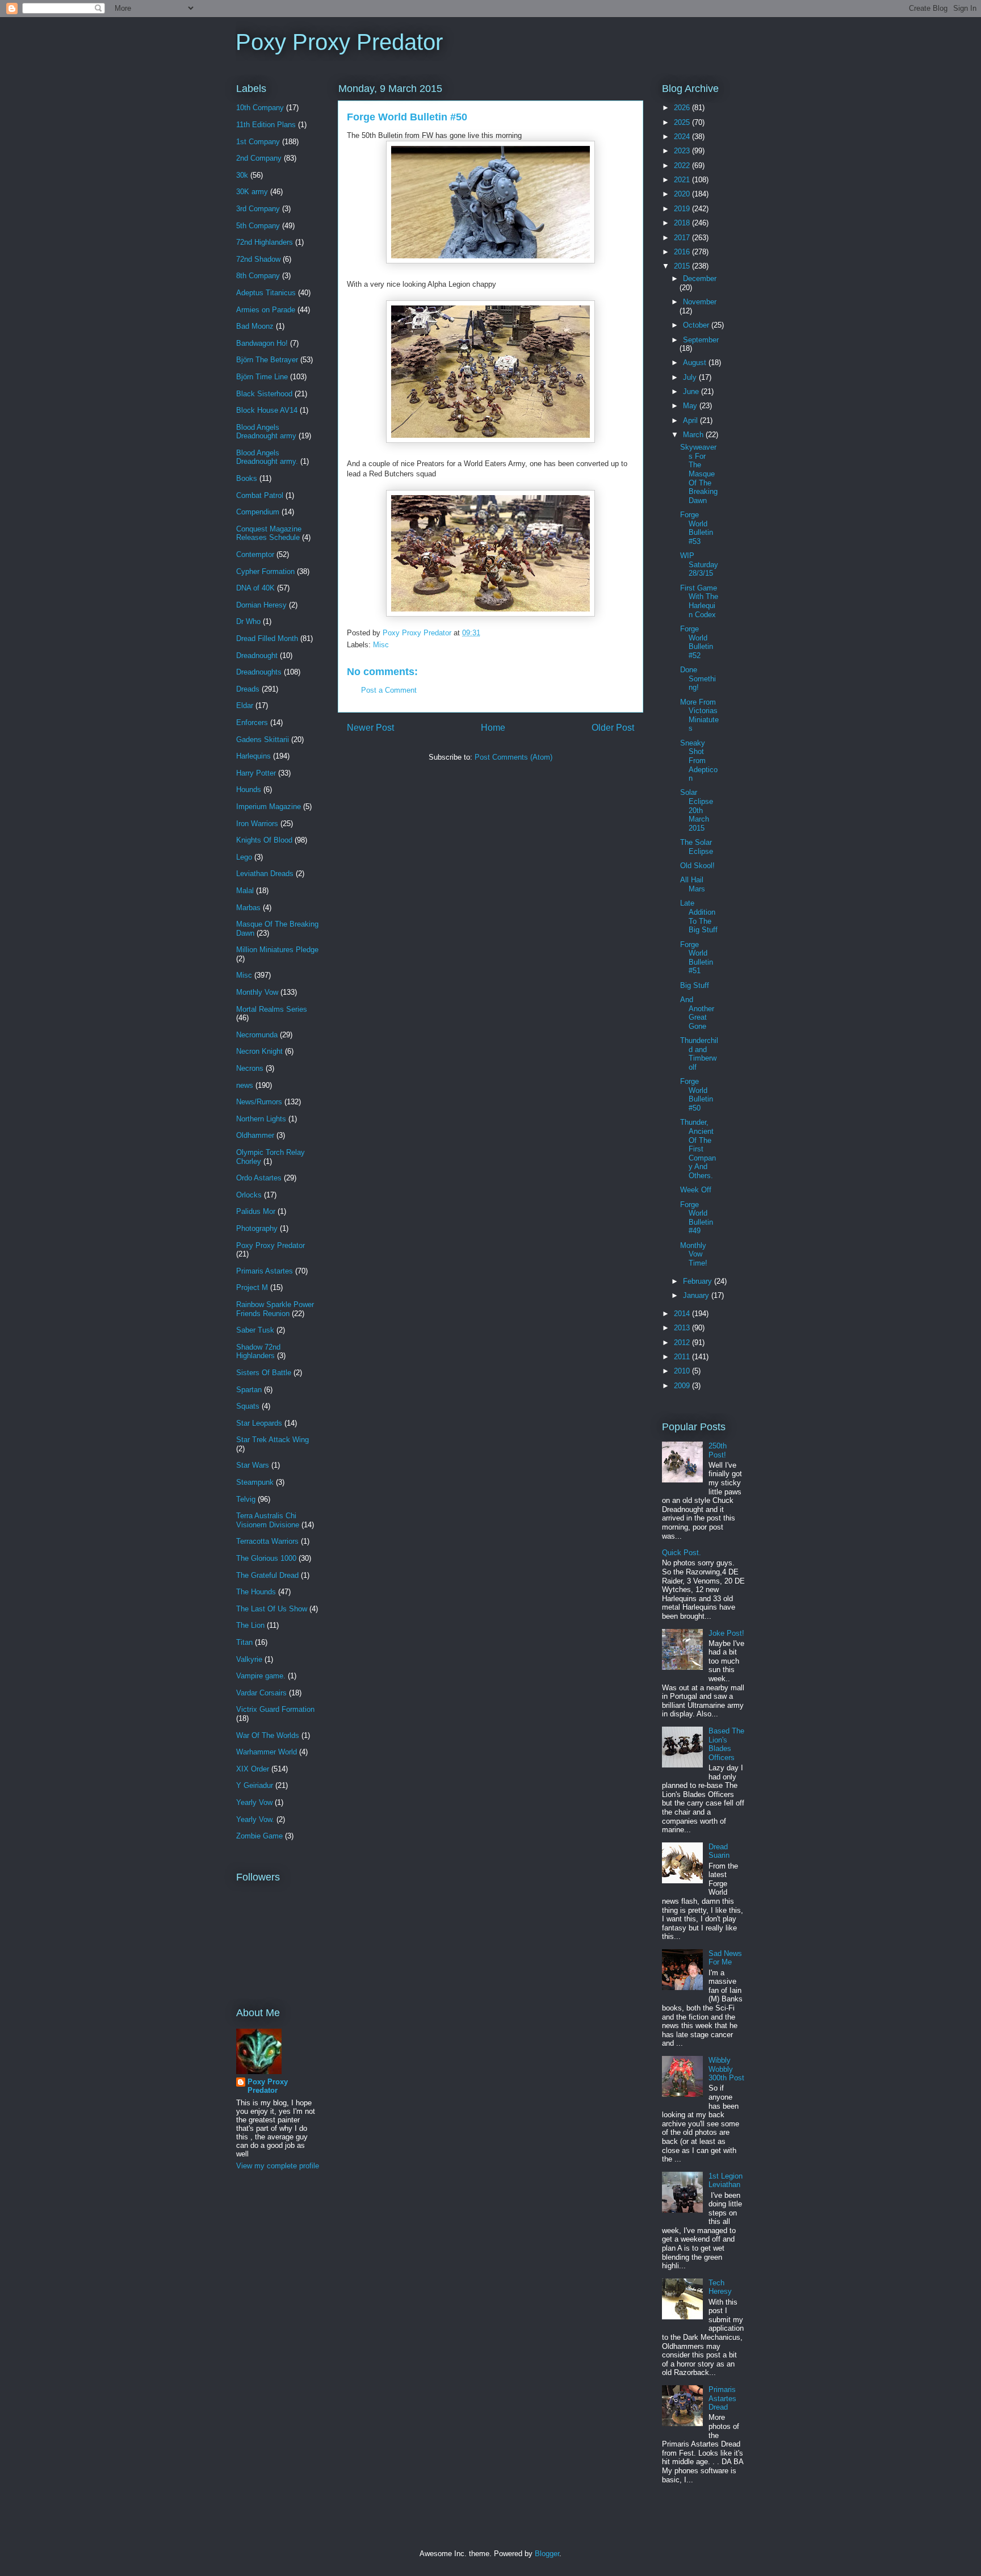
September (701, 340)
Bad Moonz (255, 326)
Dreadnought (257, 655)
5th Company (258, 226)
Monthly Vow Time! (694, 1254)
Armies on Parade (266, 310)
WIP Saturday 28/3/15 (699, 564)
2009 (683, 1386)
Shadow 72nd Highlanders (258, 1352)
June (692, 391)
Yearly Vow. (255, 1819)
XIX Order (253, 1769)
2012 (683, 1343)
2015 (683, 266)
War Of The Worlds (268, 1735)
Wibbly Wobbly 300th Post (726, 2069)
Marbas (248, 908)
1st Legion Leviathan (726, 2181)
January (697, 1295)
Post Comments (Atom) (513, 757)
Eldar (245, 705)
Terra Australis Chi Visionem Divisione (268, 1520)
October (697, 325)
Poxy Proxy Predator (339, 42)
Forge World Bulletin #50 (697, 1095)
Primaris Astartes (265, 1271)
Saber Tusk (255, 1330)
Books (247, 478)
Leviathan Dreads (265, 874)
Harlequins (253, 756)
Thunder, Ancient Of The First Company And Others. (698, 1149)
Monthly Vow (257, 992)
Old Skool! (697, 866)
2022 (683, 166)
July (691, 377)
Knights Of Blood (264, 840)
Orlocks (249, 1195)
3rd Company (258, 209)
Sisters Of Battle (264, 1373)
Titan (244, 1642)
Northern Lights (261, 1119)
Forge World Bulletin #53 (697, 528)
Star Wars (253, 1465)
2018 (683, 223)
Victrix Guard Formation (275, 1709)
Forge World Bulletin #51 (697, 958)
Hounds (249, 789)
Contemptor (255, 554)
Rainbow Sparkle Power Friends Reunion (275, 1309)
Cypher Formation (265, 571)
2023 (683, 151)
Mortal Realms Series (272, 1009)
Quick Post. (682, 1553)
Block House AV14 (267, 410)
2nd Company (259, 158)
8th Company (258, 276)
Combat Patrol (260, 495)
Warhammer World (267, 1752)
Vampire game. (261, 1676)
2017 (683, 238)
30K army (252, 192)
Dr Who (248, 621)
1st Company (258, 142)
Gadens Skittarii (263, 740)
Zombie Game (259, 1836)
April (691, 420)
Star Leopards (259, 1423)
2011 (683, 1357)
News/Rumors (259, 1102)
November (700, 302)
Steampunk (255, 1482)
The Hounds (256, 1592)
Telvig (246, 1499)
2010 (683, 1371)
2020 (683, 194)
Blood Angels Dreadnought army (266, 432)
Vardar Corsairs (261, 1693)
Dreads (248, 689)
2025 (683, 122)
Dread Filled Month (267, 638)
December (700, 278)
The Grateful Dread (267, 1575)
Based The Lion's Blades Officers (726, 1744)
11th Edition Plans (266, 125)
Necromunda (257, 1035)
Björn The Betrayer (267, 360)
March (694, 435)
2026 (683, 108)
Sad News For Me (725, 1958)
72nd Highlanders (265, 242)
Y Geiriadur (255, 1785)
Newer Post (370, 728)
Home (493, 728)
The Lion (250, 1625)
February (699, 1281)
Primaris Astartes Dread (722, 2398)
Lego (244, 857)
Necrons (250, 1068)
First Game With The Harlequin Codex (699, 601)
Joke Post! (726, 1633)
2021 (683, 180)
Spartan (249, 1390)
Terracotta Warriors (267, 1541)
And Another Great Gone (697, 1013)
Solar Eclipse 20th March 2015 (697, 810)
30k (242, 175)
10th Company (260, 108)
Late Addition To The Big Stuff (699, 916)
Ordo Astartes (259, 1178)
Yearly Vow (254, 1802)
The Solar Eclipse (697, 847)
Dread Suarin (719, 1851)
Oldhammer (255, 1135)
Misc (381, 645)
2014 (683, 1314)
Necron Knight (259, 1051)
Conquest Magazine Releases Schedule (269, 533)
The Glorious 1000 (266, 1558)
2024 (683, 137)
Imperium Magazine (269, 807)
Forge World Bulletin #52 (697, 642)
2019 (683, 209)
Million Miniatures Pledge (277, 950)
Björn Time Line (262, 377)
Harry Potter (256, 773)
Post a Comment (389, 690)
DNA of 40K (255, 588)
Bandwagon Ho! (262, 343)
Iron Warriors (257, 824)
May (691, 406)
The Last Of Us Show (272, 1609)
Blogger (547, 2554)
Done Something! (698, 678)
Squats (248, 1406)
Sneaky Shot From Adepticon (699, 761)
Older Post (613, 728)
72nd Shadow (258, 259)
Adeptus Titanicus (266, 293)
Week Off (696, 1190)
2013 (683, 1328)
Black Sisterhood (264, 394)
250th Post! (718, 1450)
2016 (683, 252)
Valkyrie (249, 1659)
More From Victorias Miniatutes (699, 715)
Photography (257, 1228)
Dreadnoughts (259, 672)
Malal (245, 891)
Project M (252, 1287)
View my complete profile (278, 2166)
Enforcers (252, 722)
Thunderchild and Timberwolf (699, 1054)
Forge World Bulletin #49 (697, 1218)
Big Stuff (695, 985)
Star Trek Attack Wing (272, 1440)
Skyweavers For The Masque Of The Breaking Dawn (699, 474)
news (245, 1085)
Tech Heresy (720, 2287)
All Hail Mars (693, 884)
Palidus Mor (256, 1211)
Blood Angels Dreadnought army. (267, 457)
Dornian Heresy (261, 605)
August (696, 363)
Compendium (258, 512)
